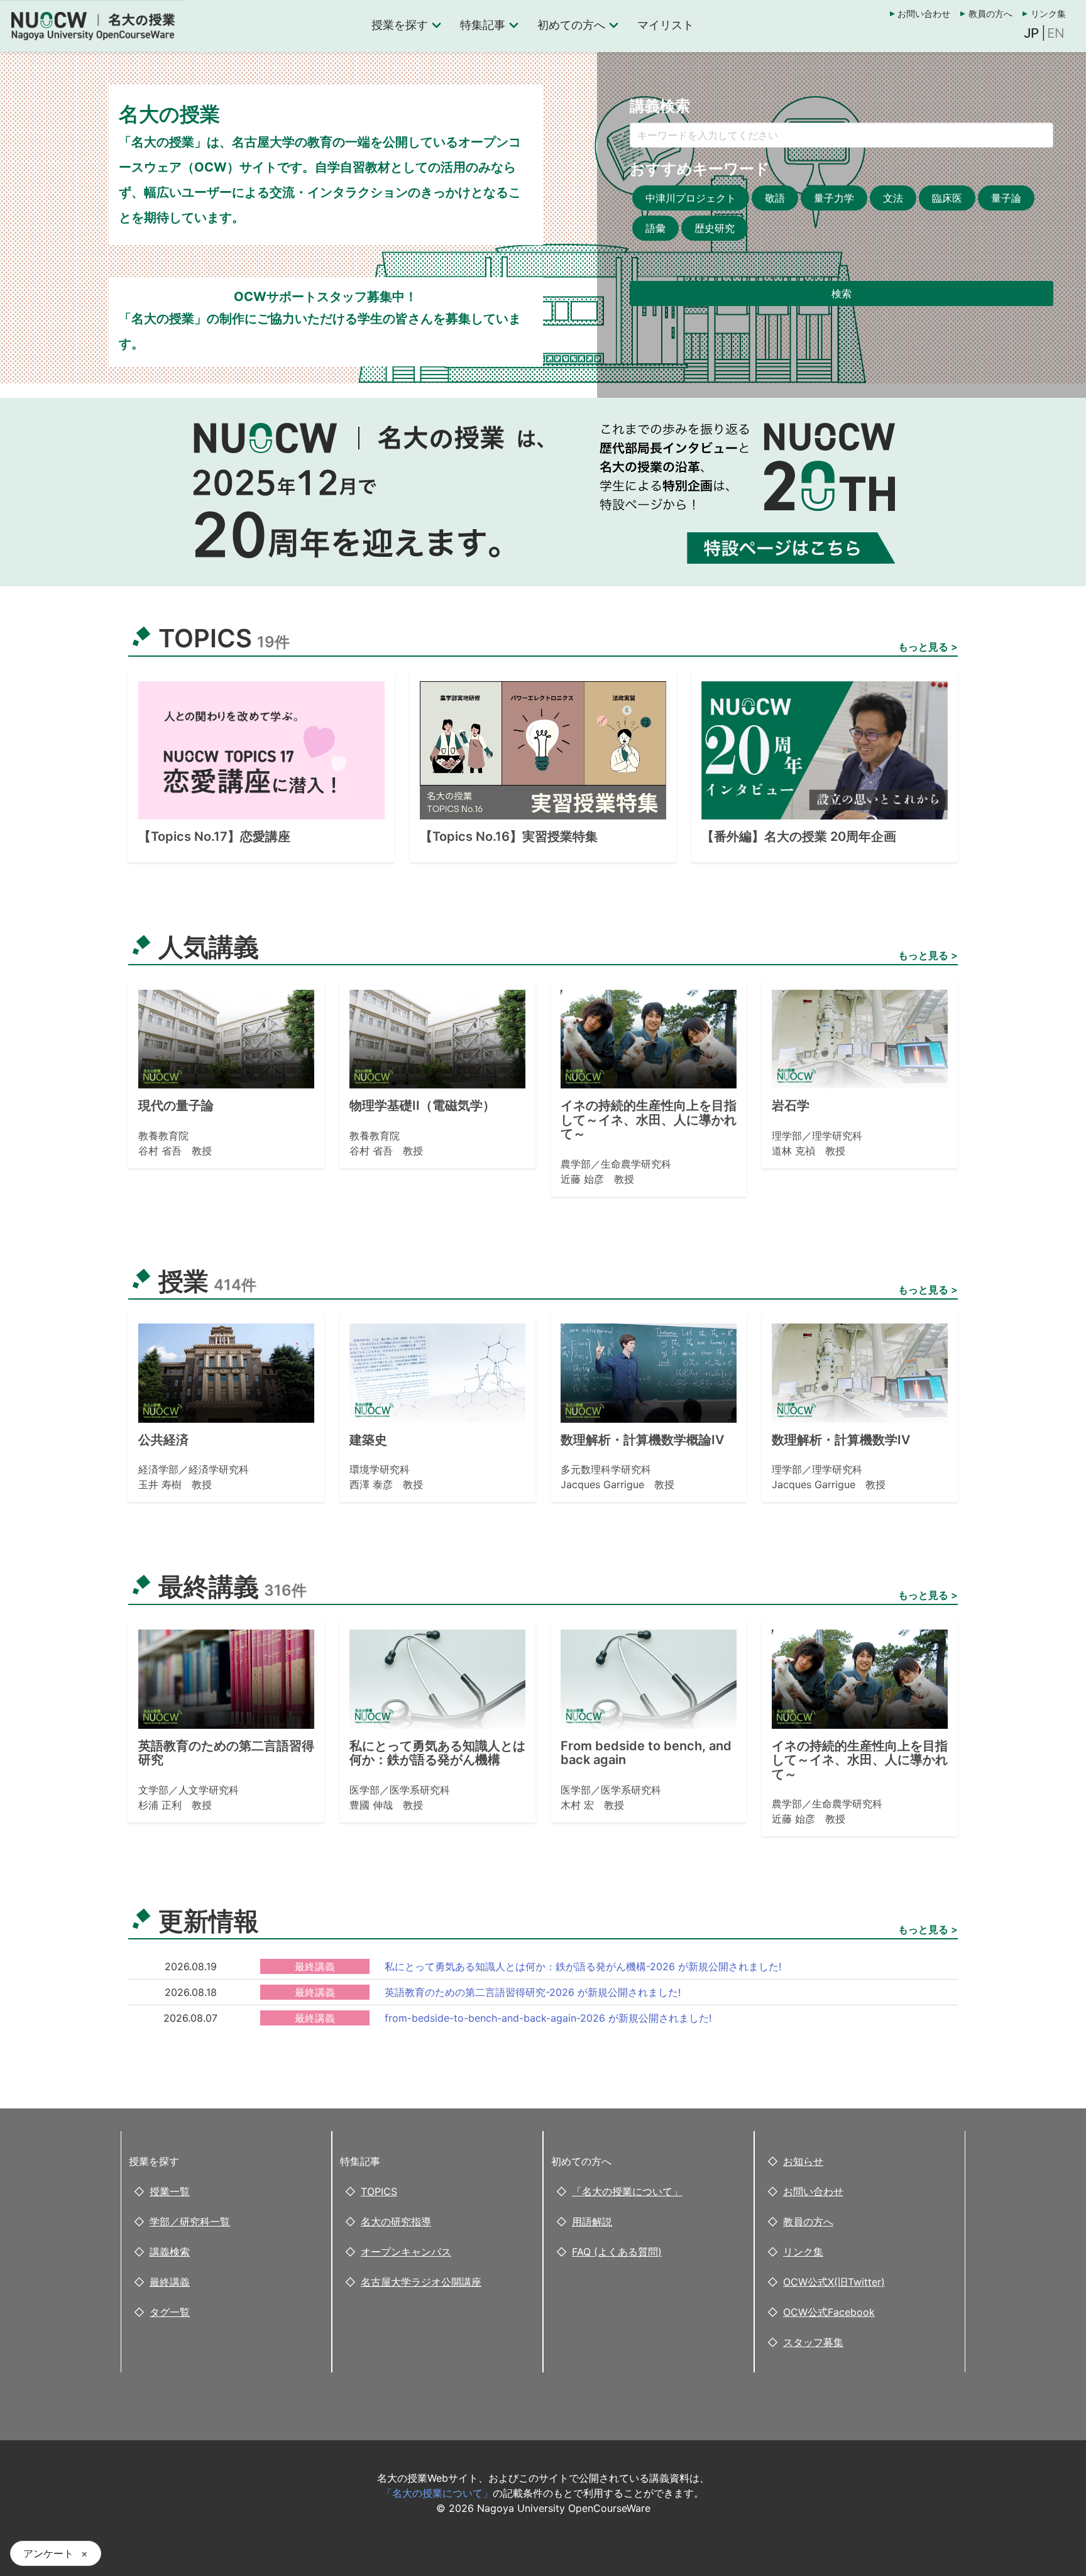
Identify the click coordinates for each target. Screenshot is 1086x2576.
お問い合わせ (924, 14)
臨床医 (947, 198)
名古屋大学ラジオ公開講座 (421, 2282)
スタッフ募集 (813, 2342)
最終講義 (170, 2282)
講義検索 (170, 2252)
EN (1056, 33)
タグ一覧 (170, 2312)
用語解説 (592, 2222)
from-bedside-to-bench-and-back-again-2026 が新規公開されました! (548, 2018)
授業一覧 (170, 2191)
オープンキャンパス (406, 2252)
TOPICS (379, 2191)
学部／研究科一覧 (190, 2222)
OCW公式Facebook (829, 2312)
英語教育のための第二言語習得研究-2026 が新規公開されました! (533, 1992)
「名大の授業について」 (627, 2191)
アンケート (48, 2553)
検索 (842, 293)
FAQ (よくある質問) (617, 2252)
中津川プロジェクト (691, 198)
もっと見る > (928, 647)
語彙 (655, 228)
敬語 (775, 198)
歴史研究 (715, 228)
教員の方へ (990, 14)
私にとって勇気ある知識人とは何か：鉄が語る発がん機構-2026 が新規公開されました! (583, 1966)
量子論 (1006, 198)
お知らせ (803, 2161)
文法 (893, 198)
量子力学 (834, 198)
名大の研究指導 (396, 2222)
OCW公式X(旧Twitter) (834, 2282)
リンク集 (1048, 14)
